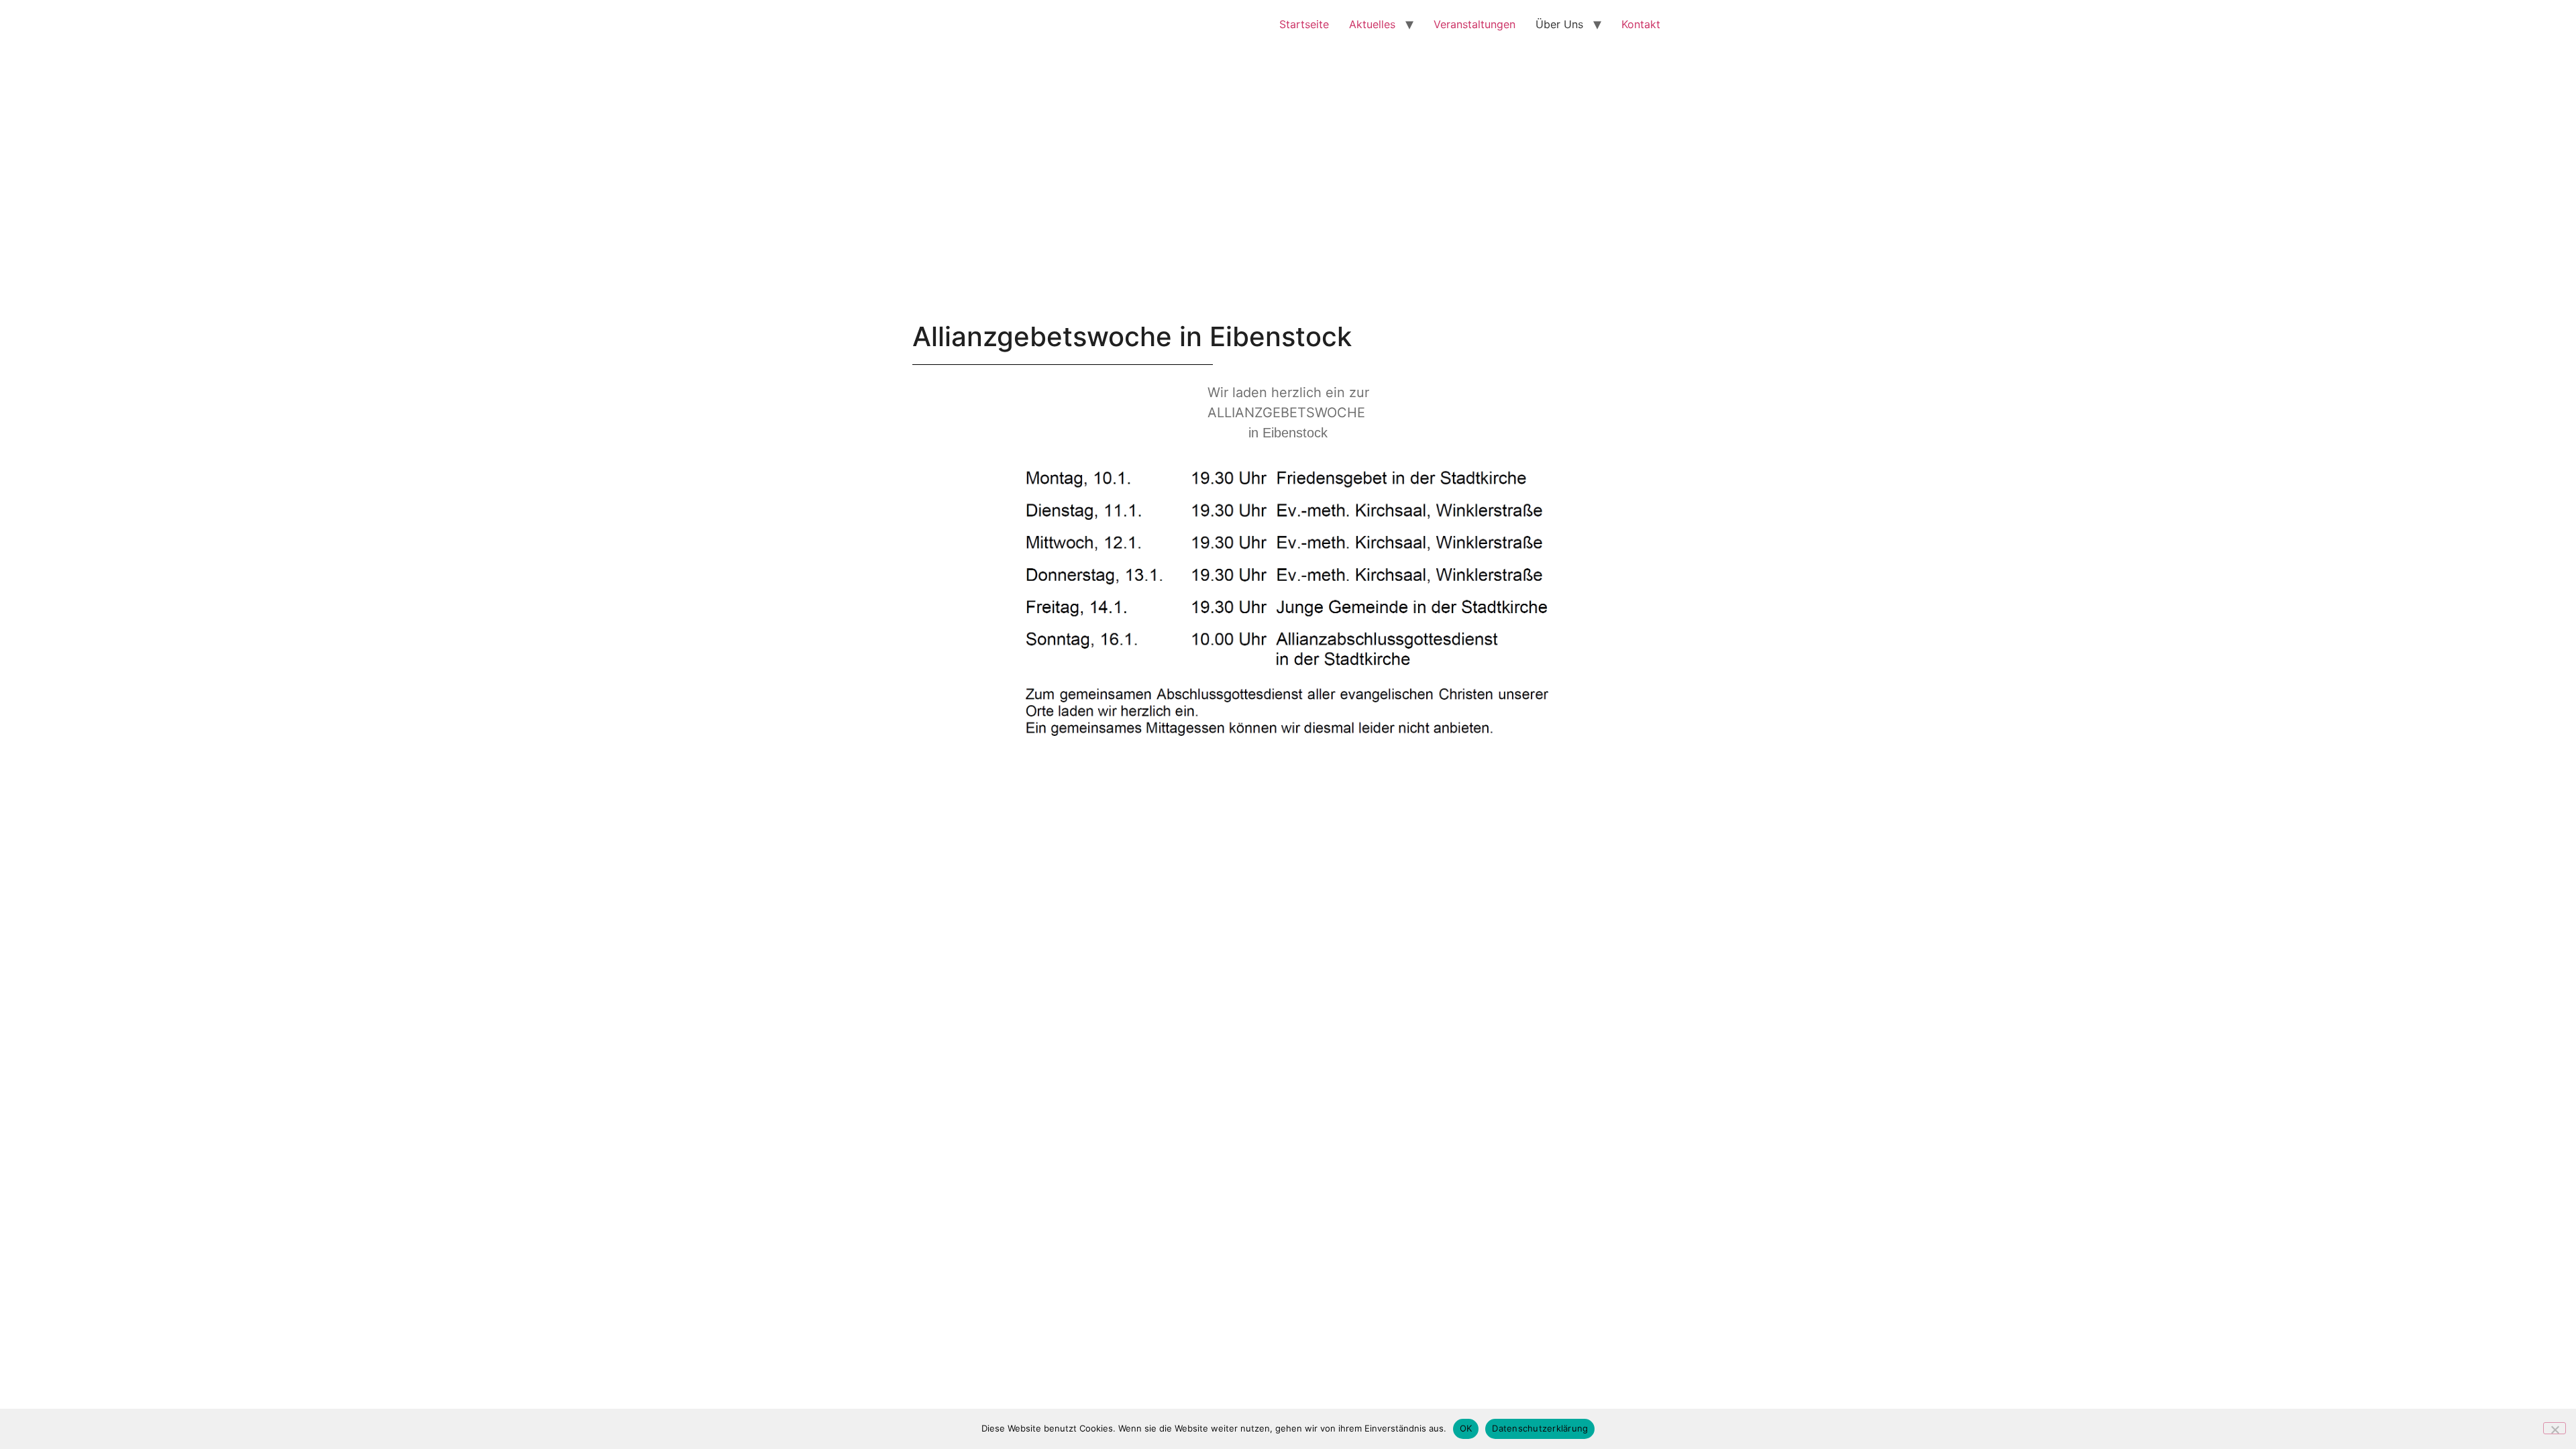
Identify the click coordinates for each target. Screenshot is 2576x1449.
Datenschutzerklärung (1540, 1428)
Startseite (1304, 24)
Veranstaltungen (1474, 24)
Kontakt (1641, 24)
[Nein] (2555, 1428)
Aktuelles (1372, 24)
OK (1466, 1428)
